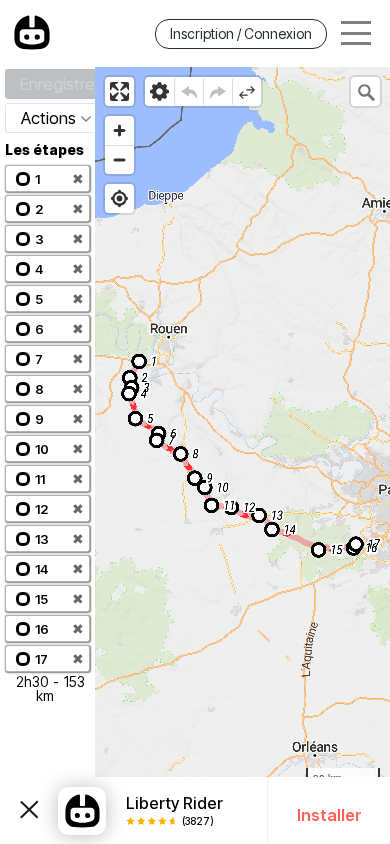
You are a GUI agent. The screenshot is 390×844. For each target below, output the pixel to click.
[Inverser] (246, 91)
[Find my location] (119, 198)
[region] (242, 455)
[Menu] (356, 33)
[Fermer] (29, 811)
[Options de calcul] (159, 91)
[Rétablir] (217, 91)
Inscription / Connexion (241, 33)
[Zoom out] (119, 159)
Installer (329, 815)
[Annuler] (188, 91)
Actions (48, 118)
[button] (47, 178)
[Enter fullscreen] (119, 91)
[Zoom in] (119, 130)
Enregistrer (60, 84)
